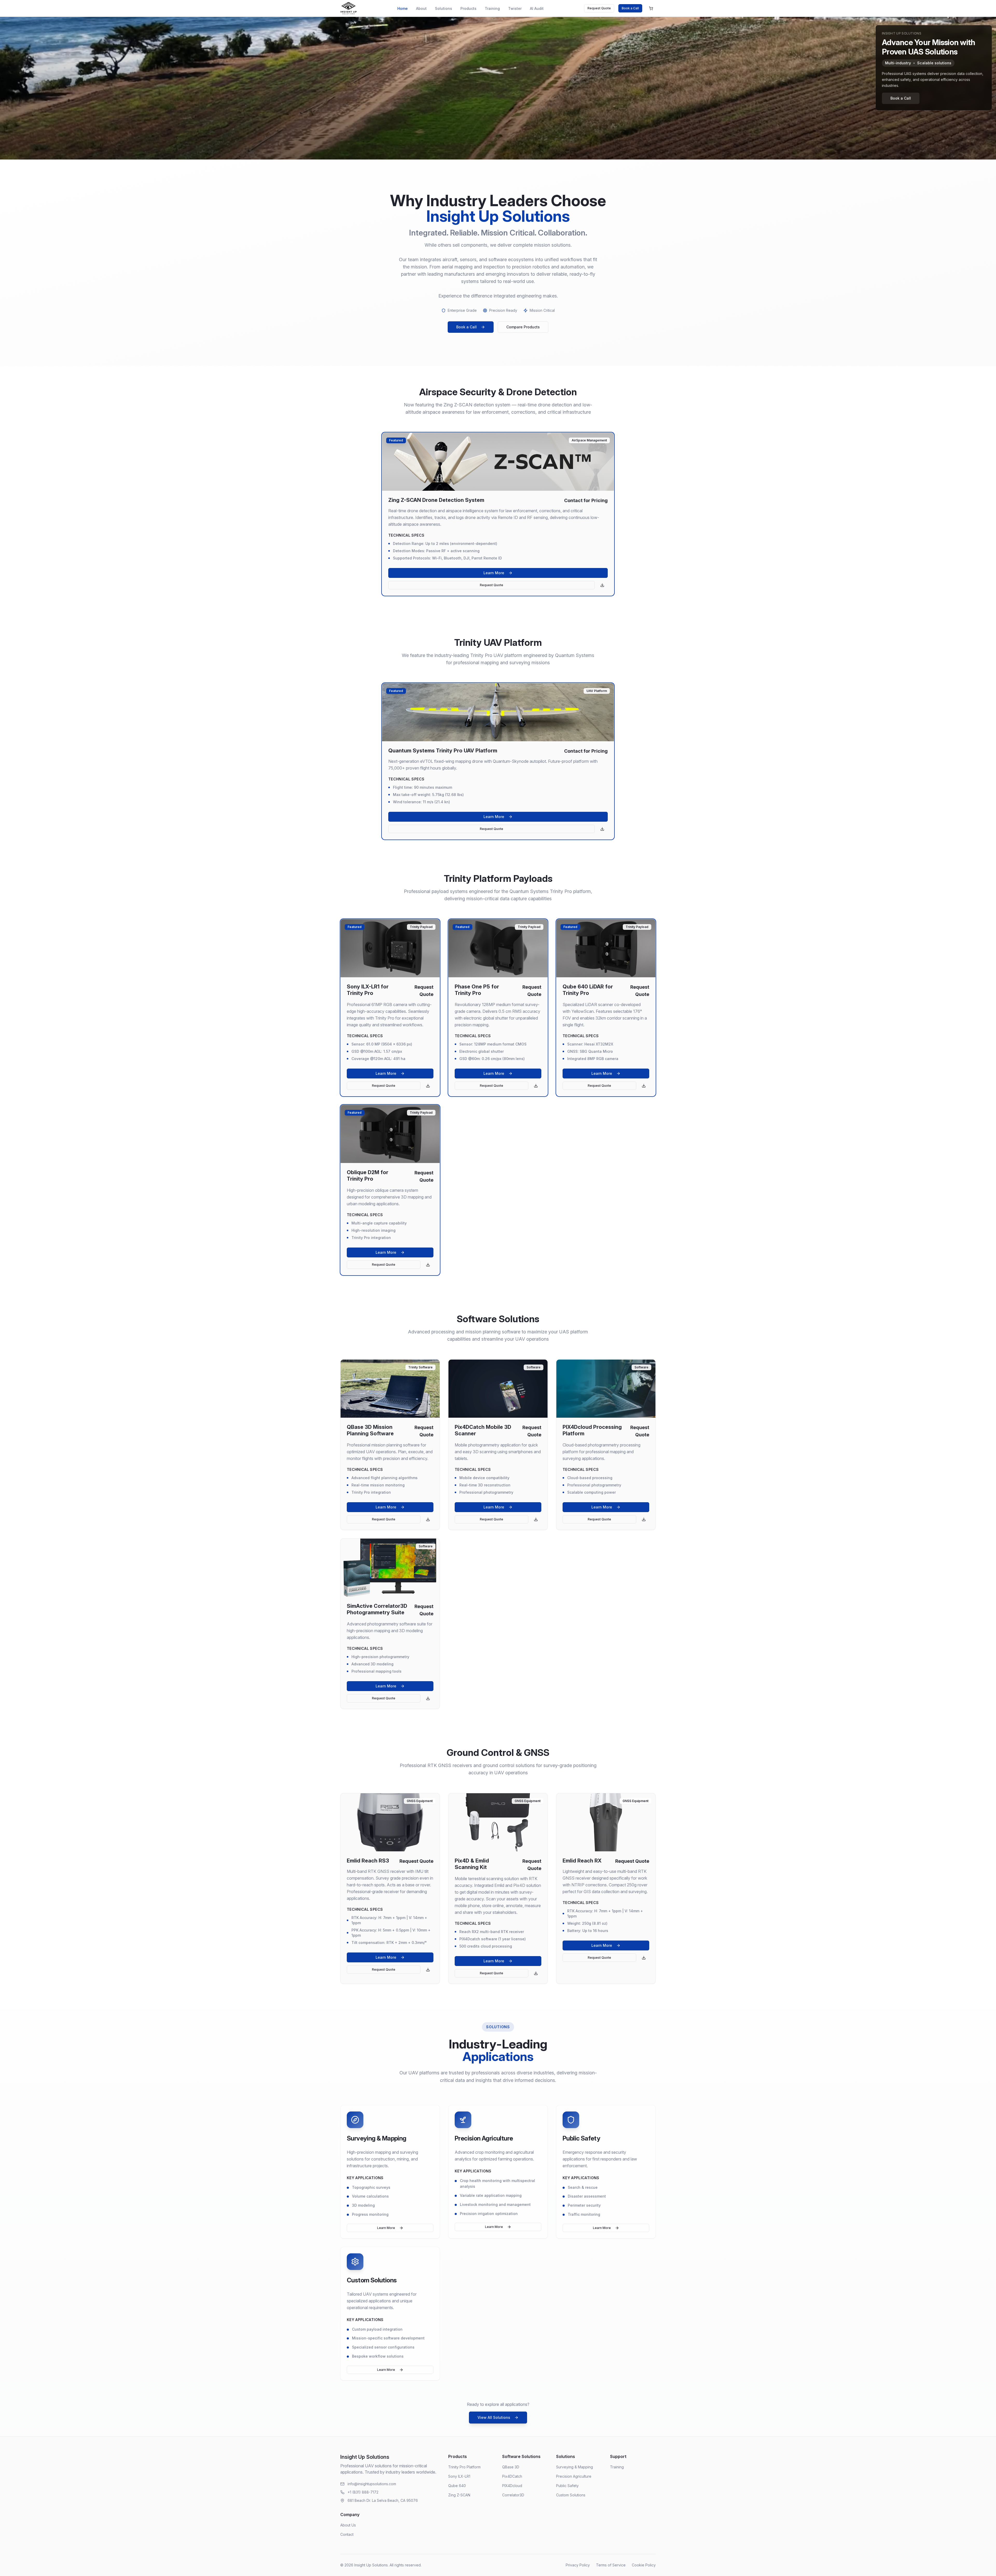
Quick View (494, 462)
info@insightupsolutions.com (372, 2484)
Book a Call (630, 8)
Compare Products (523, 327)
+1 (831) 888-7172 (363, 2492)
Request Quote (599, 8)
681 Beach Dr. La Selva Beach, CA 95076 (383, 2500)
